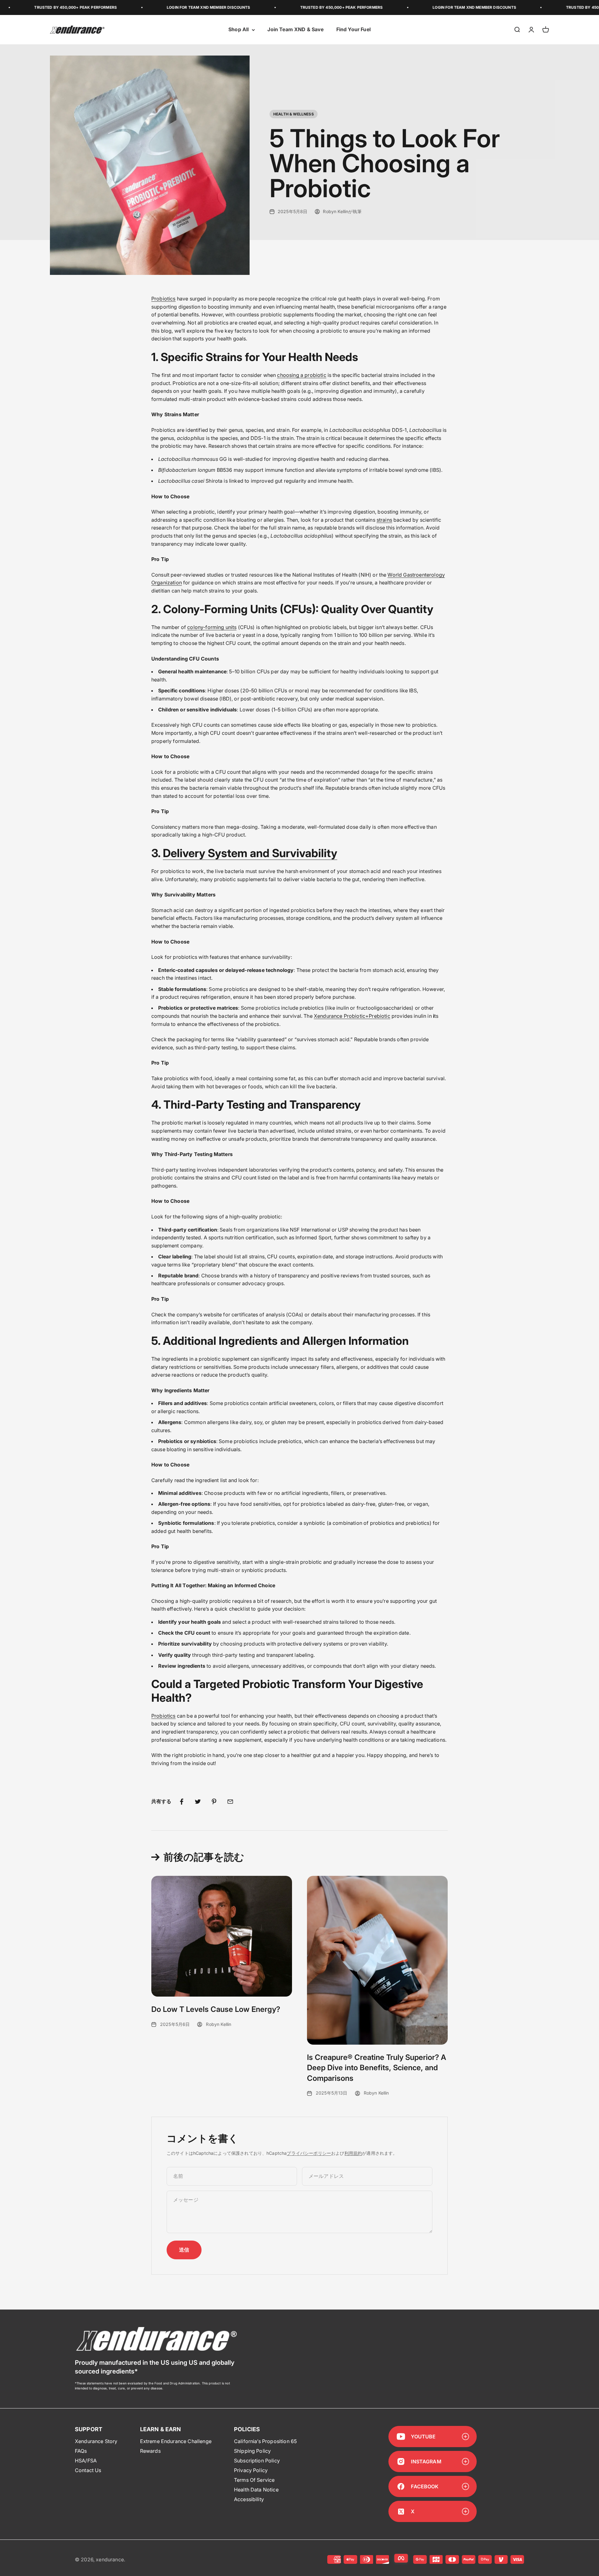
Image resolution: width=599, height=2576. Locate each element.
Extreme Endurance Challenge (176, 2441)
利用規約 (353, 2153)
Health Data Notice (256, 2490)
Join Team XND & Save (295, 30)
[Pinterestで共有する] (214, 1802)
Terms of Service (254, 2480)
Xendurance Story (96, 2441)
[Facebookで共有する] (182, 1802)
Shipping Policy (252, 2451)
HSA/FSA (86, 2461)
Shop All (239, 30)
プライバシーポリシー (309, 2153)
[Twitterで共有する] (198, 1802)
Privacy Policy (251, 2470)
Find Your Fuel (353, 30)
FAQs (81, 2451)
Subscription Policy (257, 2461)
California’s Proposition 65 (265, 2441)
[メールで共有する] (230, 1802)
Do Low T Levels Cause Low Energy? (216, 2009)
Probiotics (163, 299)
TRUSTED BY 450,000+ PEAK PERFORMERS (275, 7)
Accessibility (249, 2499)
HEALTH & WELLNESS (294, 114)
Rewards (150, 2451)
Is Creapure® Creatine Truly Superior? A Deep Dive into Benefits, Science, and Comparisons (377, 2068)
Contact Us (88, 2470)
